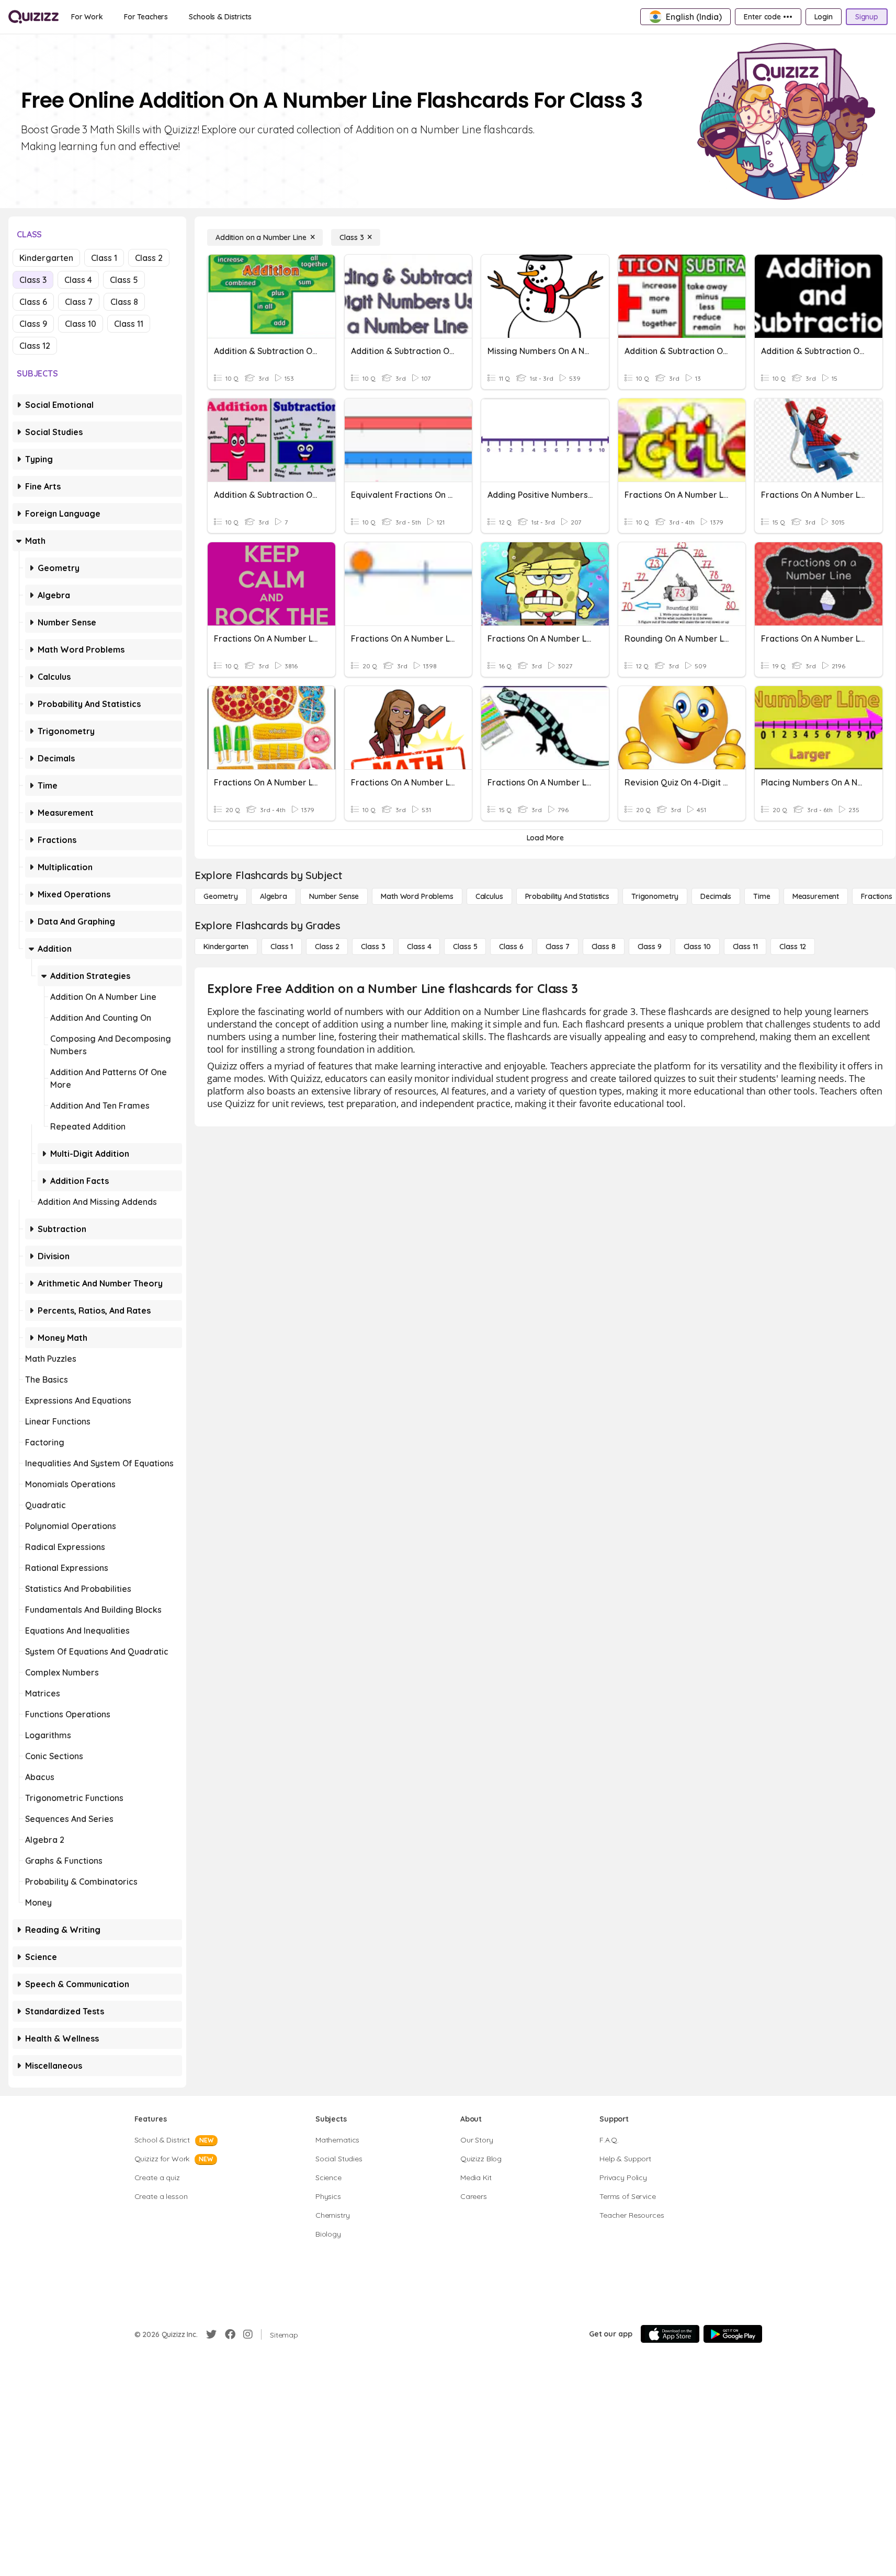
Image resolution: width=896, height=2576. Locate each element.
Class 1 (104, 258)
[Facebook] (230, 2334)
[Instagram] (248, 2334)
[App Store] (670, 2334)
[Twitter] (211, 2334)
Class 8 (124, 302)
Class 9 (33, 324)
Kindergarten (46, 258)
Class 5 (124, 280)
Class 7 (79, 302)
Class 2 (149, 258)
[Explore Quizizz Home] (33, 17)
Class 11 (129, 324)
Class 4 (78, 280)
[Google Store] (733, 2334)
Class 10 (81, 324)
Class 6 (33, 302)
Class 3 (33, 280)
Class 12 (35, 346)
